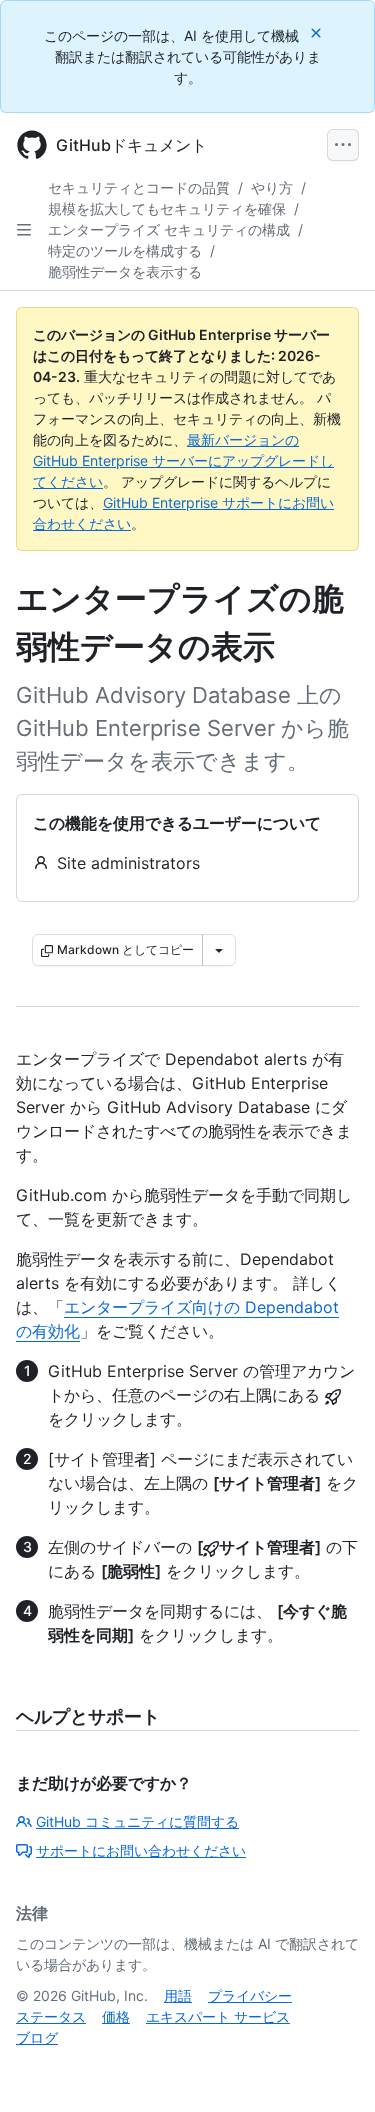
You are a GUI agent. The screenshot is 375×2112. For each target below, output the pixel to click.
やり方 (272, 187)
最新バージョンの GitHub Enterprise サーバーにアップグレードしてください (183, 460)
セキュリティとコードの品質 (139, 187)
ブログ (37, 2037)
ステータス (51, 2016)
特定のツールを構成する (125, 250)
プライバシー (250, 1995)
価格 (116, 2016)
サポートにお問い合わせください (141, 1850)
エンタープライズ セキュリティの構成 (169, 229)
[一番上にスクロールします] (331, 2068)
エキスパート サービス (218, 2016)
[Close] (318, 32)
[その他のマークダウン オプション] (219, 950)
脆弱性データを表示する (125, 271)
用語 (178, 1995)
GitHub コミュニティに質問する (137, 1821)
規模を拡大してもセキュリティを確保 (167, 208)
